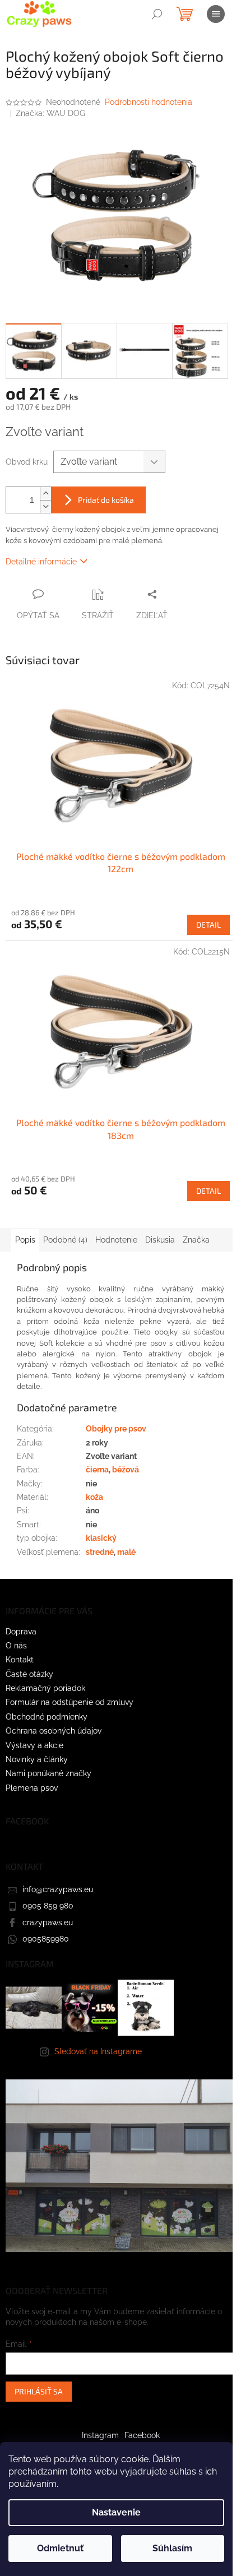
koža (94, 1497)
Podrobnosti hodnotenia (149, 102)
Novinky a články (37, 1759)
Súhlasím (172, 2548)
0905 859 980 (48, 1906)
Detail (208, 925)
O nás (16, 1646)
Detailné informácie (41, 562)
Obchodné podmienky (47, 1717)
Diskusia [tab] (160, 1240)
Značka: (50, 113)
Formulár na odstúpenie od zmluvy (69, 1702)
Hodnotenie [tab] (116, 1240)
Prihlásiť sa (39, 2391)
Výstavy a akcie (34, 1745)
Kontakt (20, 1660)
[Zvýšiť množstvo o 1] (45, 494)
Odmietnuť (60, 2548)
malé (126, 1552)
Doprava (21, 1632)
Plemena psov (32, 1788)
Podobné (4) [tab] (65, 1240)
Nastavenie (116, 2512)
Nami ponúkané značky (48, 1773)
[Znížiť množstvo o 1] (45, 506)
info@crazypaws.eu (58, 1889)
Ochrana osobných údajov (54, 1731)
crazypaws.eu (48, 1922)
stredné (100, 1552)
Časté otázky (29, 1674)
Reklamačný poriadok (45, 1688)
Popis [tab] (25, 1240)
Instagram (100, 2435)
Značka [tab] (196, 1240)
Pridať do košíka (106, 500)
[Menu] (216, 14)
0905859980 (46, 1939)
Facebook (142, 2435)
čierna (97, 1470)
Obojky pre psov (116, 1429)
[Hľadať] (157, 14)
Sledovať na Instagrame (98, 2051)
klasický (101, 1538)
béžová (126, 1470)
